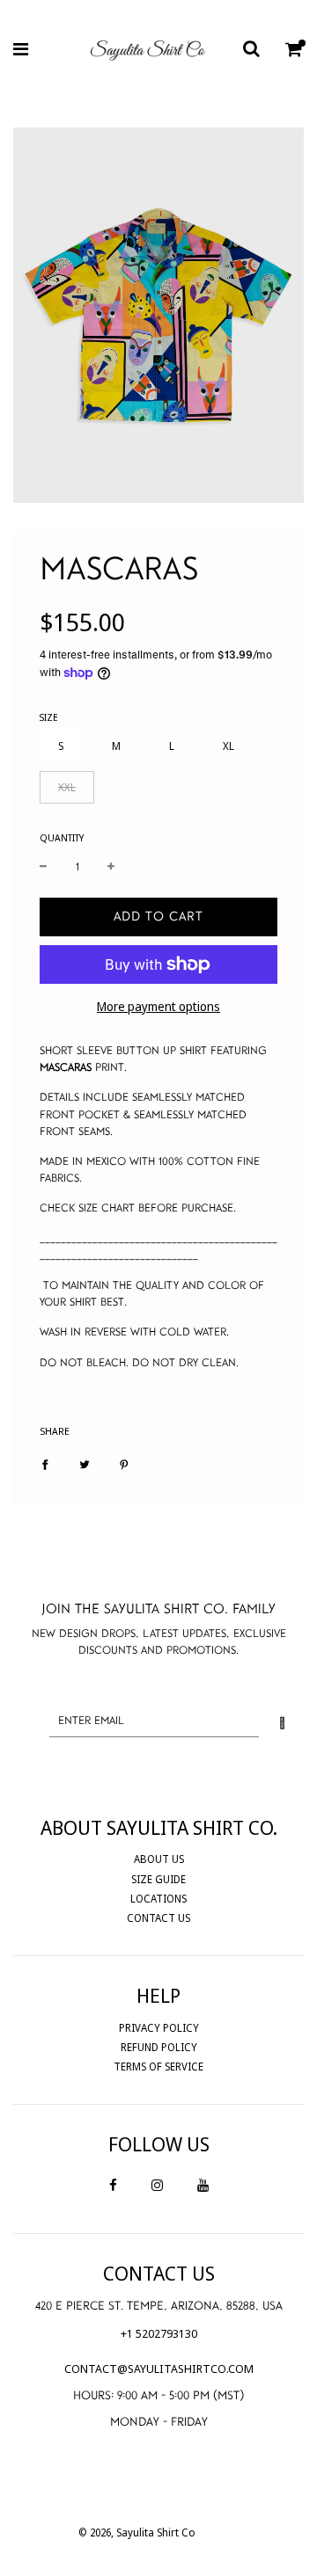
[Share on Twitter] (85, 1464)
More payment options (158, 1006)
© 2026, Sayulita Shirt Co (137, 2532)
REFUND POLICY (159, 2047)
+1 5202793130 (159, 2333)
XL (229, 746)
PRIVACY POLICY (159, 2028)
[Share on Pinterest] (124, 1464)
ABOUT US (159, 1859)
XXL (67, 787)
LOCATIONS (158, 1899)
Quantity (62, 837)
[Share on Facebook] (45, 1464)
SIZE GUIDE (158, 1879)
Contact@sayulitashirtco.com (159, 2369)
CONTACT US (158, 1918)
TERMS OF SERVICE (158, 2067)
